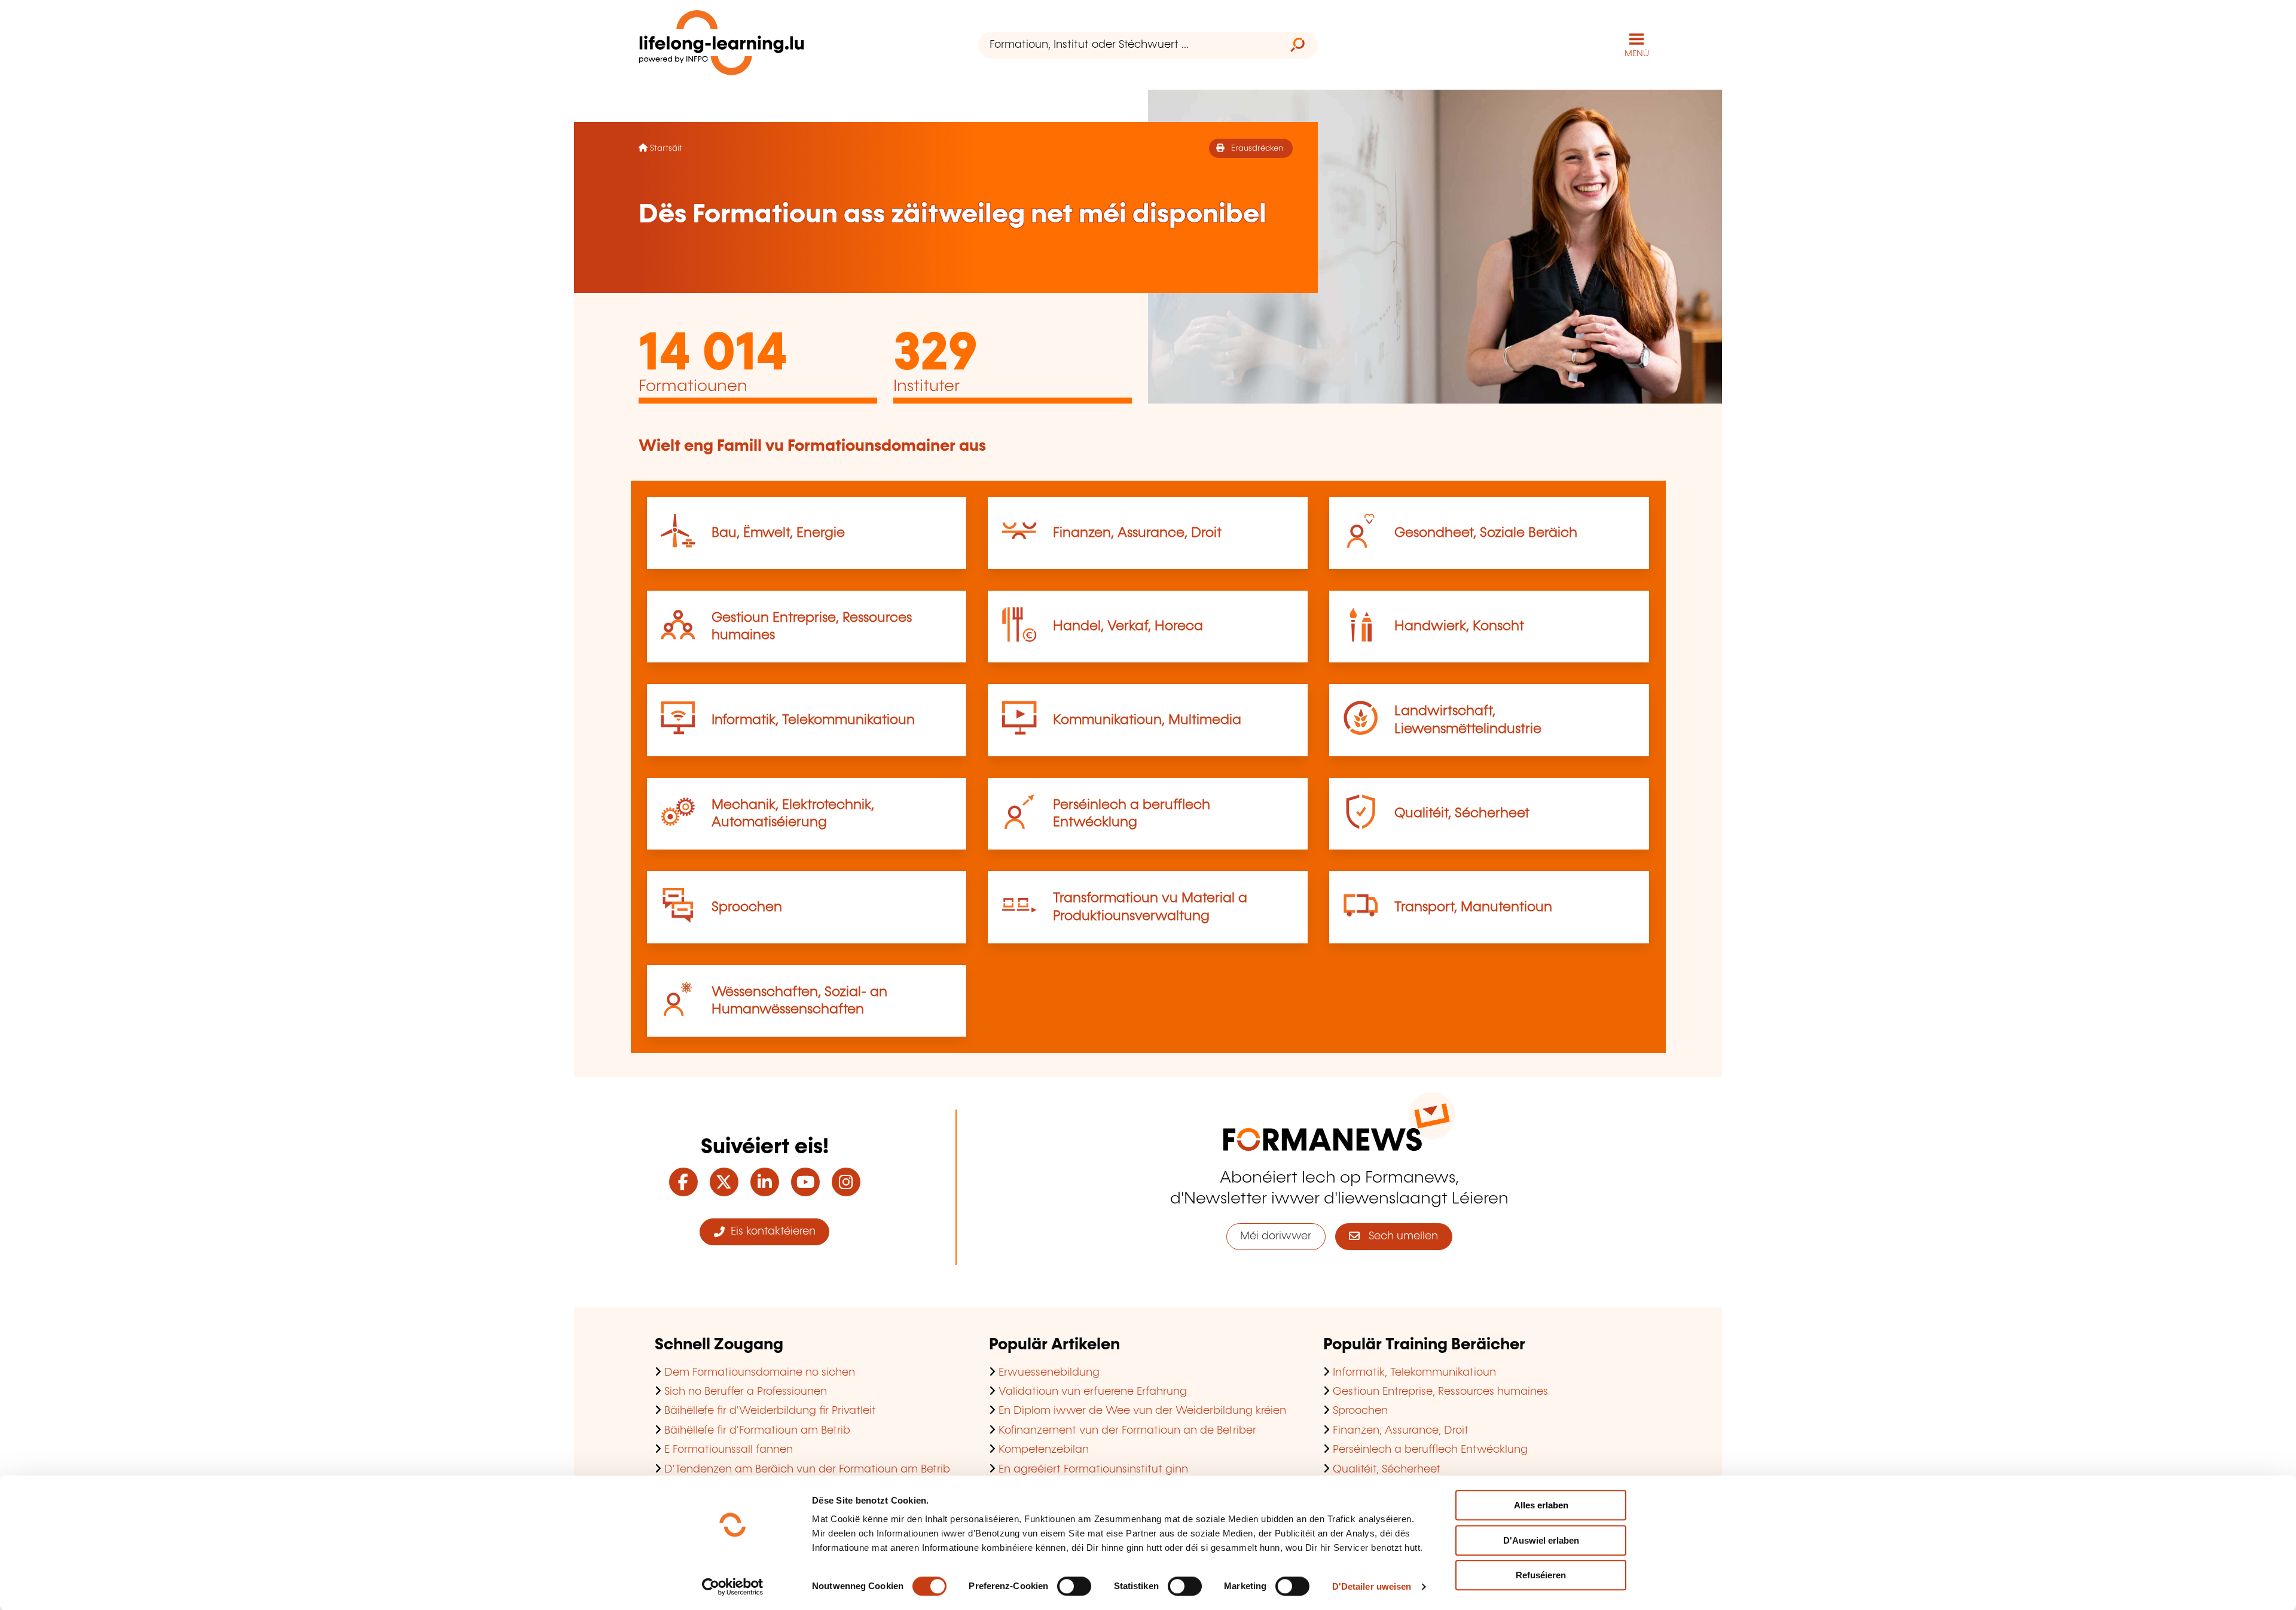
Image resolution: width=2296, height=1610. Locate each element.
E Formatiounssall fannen (729, 1450)
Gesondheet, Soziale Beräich (1486, 533)
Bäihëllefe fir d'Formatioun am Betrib (757, 1431)
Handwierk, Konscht (1459, 626)
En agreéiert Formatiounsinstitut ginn (1093, 1470)
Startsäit (666, 148)
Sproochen (747, 907)
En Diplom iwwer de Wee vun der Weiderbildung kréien (1142, 1411)
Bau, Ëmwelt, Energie (778, 533)
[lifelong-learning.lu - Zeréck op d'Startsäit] (722, 45)
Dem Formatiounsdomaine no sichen (760, 1373)
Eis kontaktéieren (770, 1232)
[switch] (1074, 1586)
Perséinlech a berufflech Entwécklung (1430, 1450)
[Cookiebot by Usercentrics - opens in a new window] (733, 1587)
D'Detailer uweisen (1372, 1586)
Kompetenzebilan (1044, 1450)
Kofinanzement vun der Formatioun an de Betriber (1127, 1431)
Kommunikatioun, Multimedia (1147, 720)
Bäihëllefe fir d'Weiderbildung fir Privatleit (770, 1411)
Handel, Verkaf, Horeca (1128, 626)
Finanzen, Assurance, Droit (1137, 533)
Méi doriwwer (1276, 1236)
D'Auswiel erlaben (1541, 1540)
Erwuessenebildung (1049, 1373)
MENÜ (1637, 54)
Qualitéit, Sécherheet (1462, 813)
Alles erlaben (1541, 1505)
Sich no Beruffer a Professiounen (746, 1392)
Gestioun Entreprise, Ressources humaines (1440, 1392)
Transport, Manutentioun (1473, 907)
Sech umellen (1399, 1236)
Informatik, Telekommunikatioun (813, 720)
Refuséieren (1541, 1575)
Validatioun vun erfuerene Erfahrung (1093, 1392)
